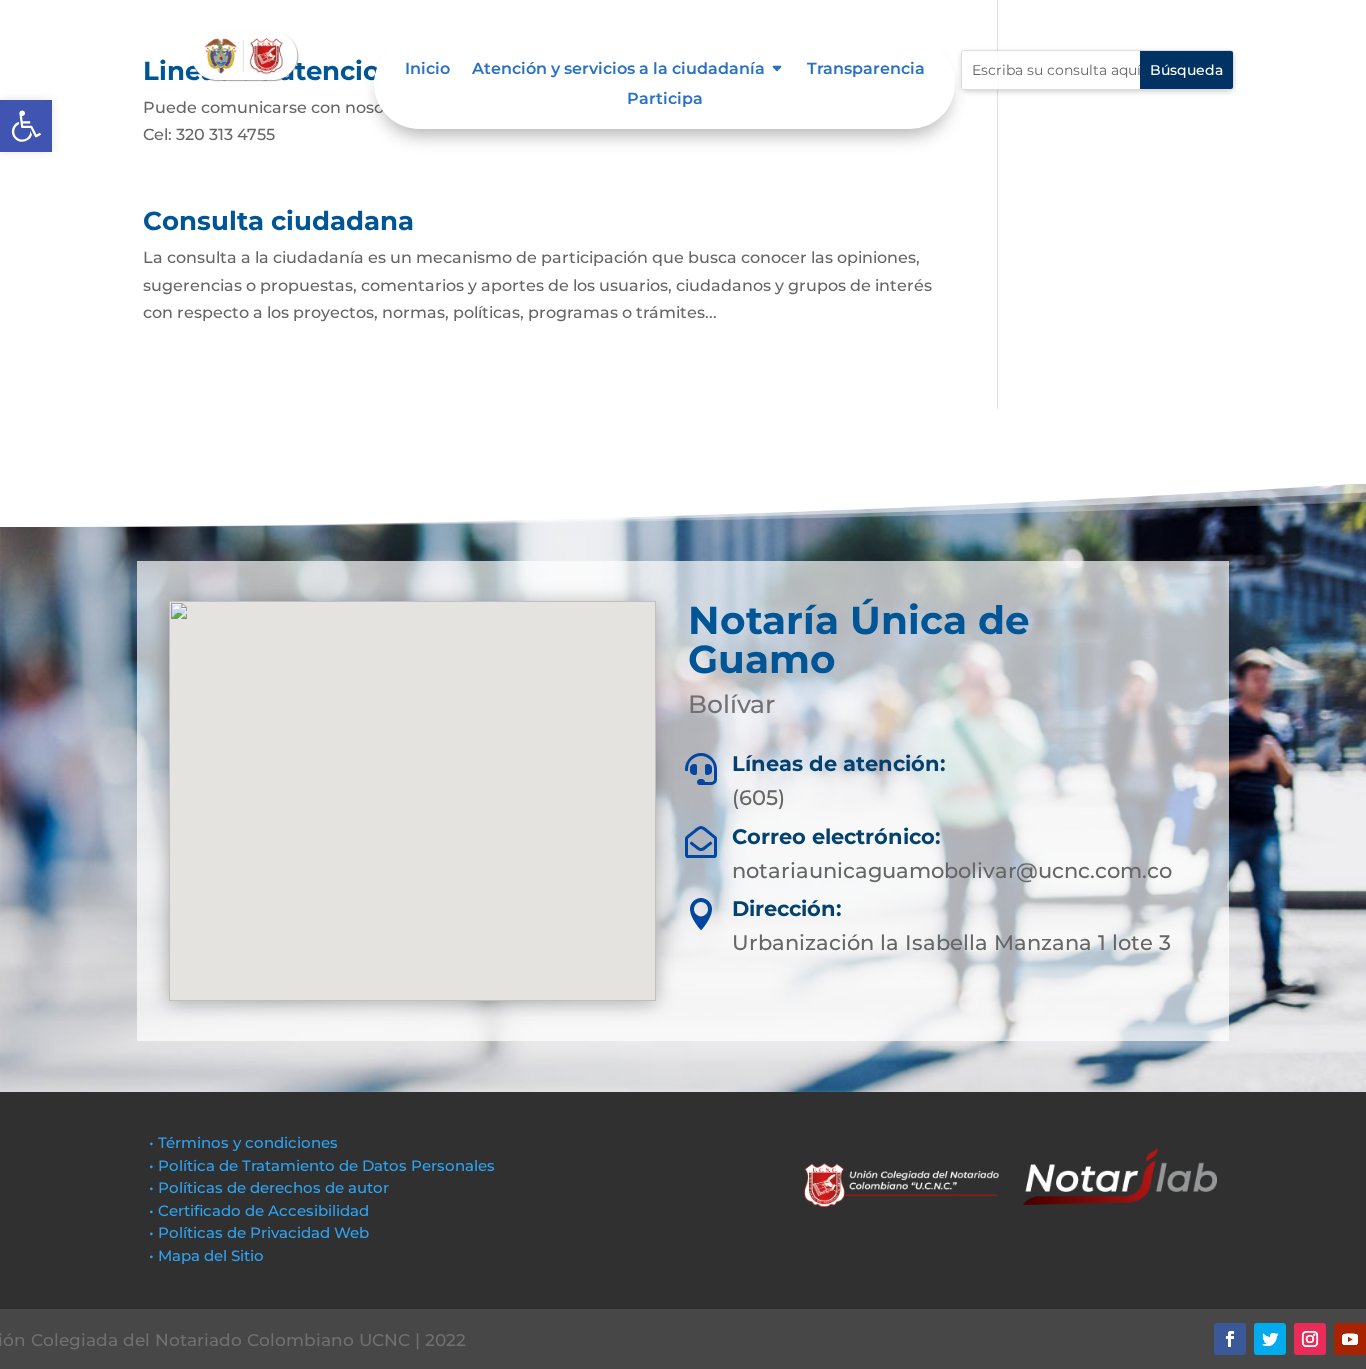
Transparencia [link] (866, 70)
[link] (26, 126)
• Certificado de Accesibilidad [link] (259, 1210)
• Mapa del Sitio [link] (208, 1255)
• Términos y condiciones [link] (243, 1142)
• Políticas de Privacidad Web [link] (259, 1232)
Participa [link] (665, 100)
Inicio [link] (427, 70)
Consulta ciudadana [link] (278, 221)
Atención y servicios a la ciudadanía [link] (618, 70)
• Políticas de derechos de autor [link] (269, 1187)
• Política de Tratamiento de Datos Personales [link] (322, 1165)
